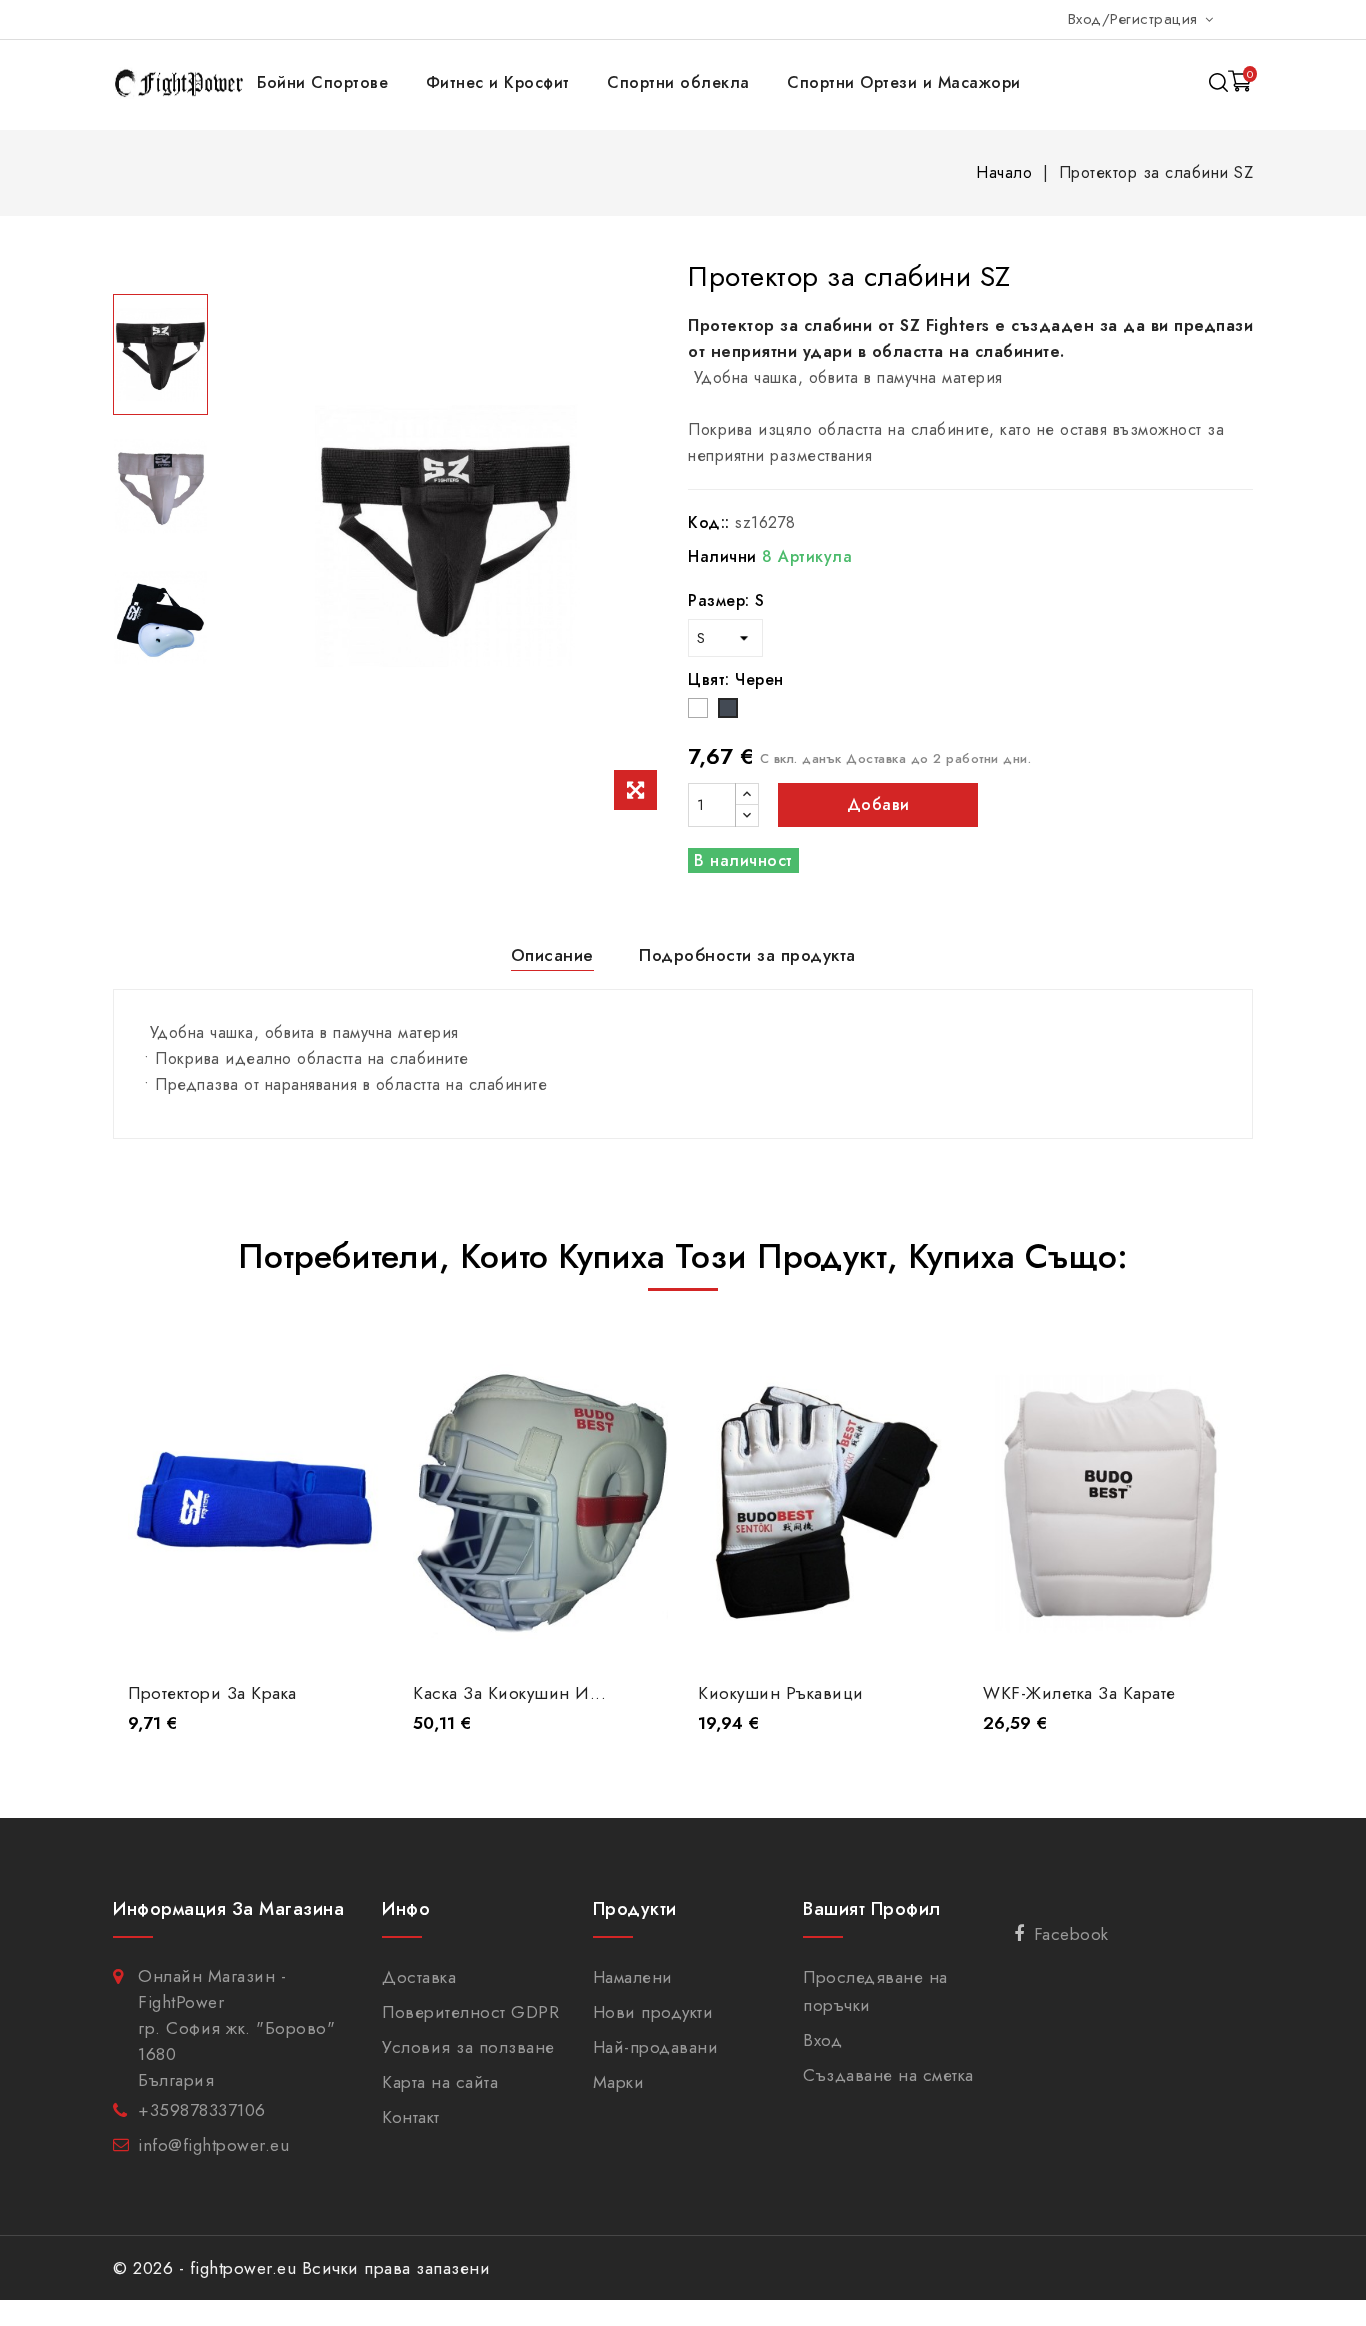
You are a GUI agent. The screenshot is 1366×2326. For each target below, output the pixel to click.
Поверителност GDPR (470, 2012)
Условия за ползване (468, 2047)
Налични (722, 556)
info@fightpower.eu (213, 2145)
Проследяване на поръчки (875, 1991)
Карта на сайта (440, 2082)
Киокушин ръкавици (781, 1693)
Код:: (709, 522)
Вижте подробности (255, 1630)
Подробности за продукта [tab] (747, 955)
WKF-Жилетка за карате (1079, 1693)
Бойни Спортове (322, 82)
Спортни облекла (678, 82)
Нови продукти (653, 2012)
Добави (878, 804)
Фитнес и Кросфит (498, 82)
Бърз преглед (353, 1366)
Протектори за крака (212, 1693)
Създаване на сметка (888, 2075)
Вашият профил (872, 1909)
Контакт (411, 2117)
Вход (822, 2040)
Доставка (419, 1977)
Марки (619, 2082)
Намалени (633, 1977)
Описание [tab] (552, 955)
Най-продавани (656, 2047)
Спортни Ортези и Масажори (904, 82)
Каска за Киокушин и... (509, 1693)
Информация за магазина (228, 1909)
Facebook (1071, 1934)
